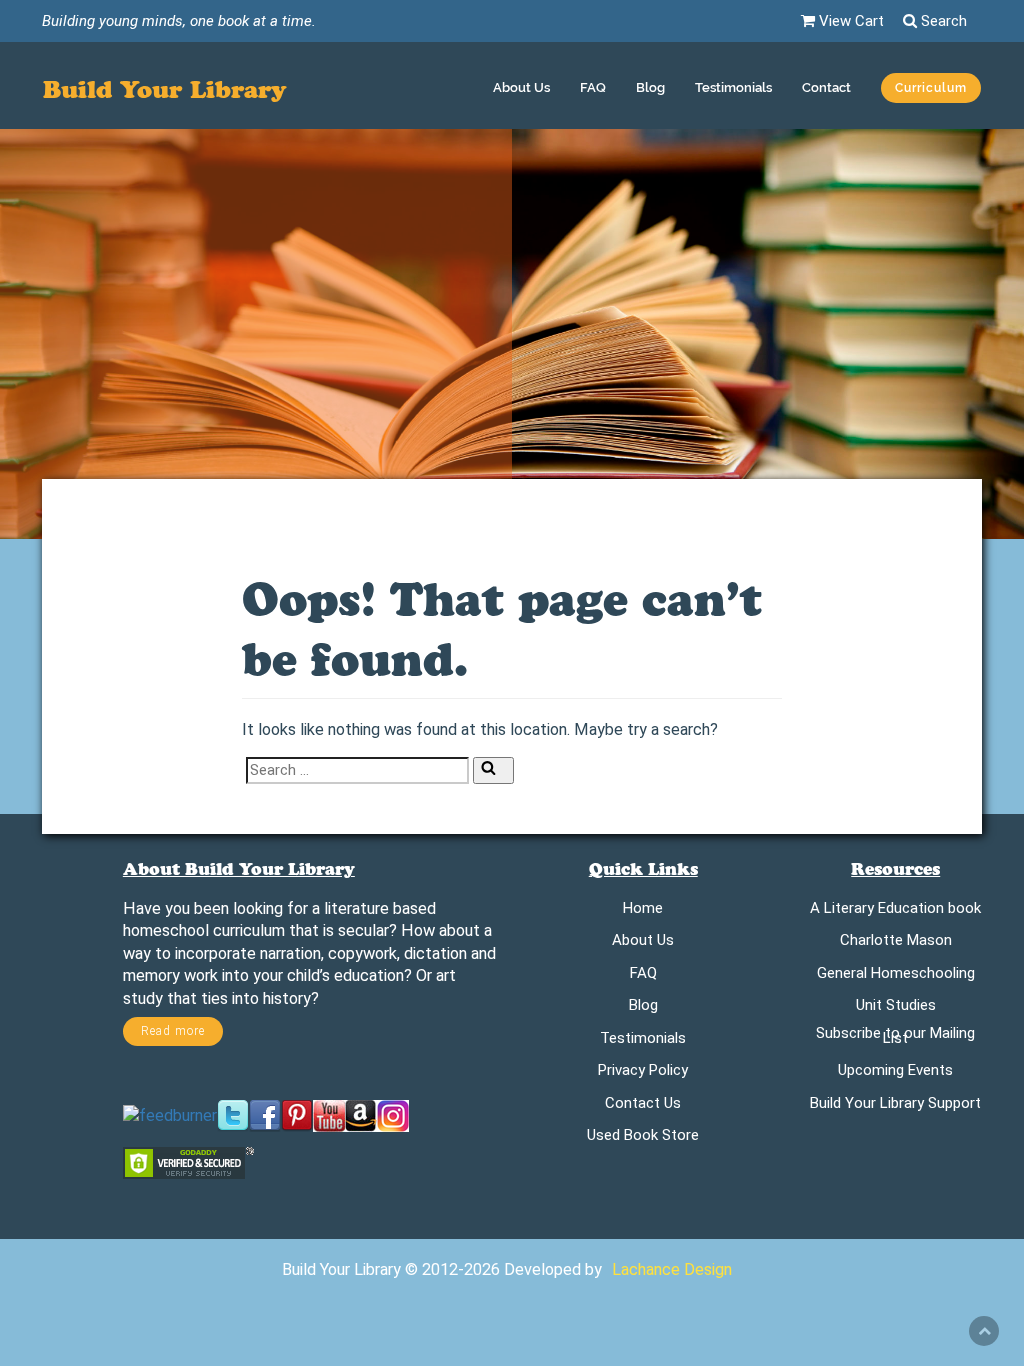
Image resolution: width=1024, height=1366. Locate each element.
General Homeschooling (896, 976)
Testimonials (733, 87)
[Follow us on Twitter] (233, 1115)
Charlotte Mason (896, 943)
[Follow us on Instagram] (393, 1115)
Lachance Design (672, 1269)
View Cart (849, 21)
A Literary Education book (895, 911)
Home (643, 911)
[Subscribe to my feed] (170, 1115)
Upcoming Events (895, 1073)
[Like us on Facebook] (265, 1115)
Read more (173, 1031)
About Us (521, 87)
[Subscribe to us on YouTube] (329, 1115)
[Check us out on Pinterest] (297, 1115)
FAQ (593, 87)
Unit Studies (896, 1008)
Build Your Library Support (895, 1106)
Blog (650, 87)
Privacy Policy (643, 1073)
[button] (931, 90)
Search (942, 21)
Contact (826, 87)
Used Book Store (643, 1138)
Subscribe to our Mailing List (895, 1039)
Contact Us (643, 1106)
